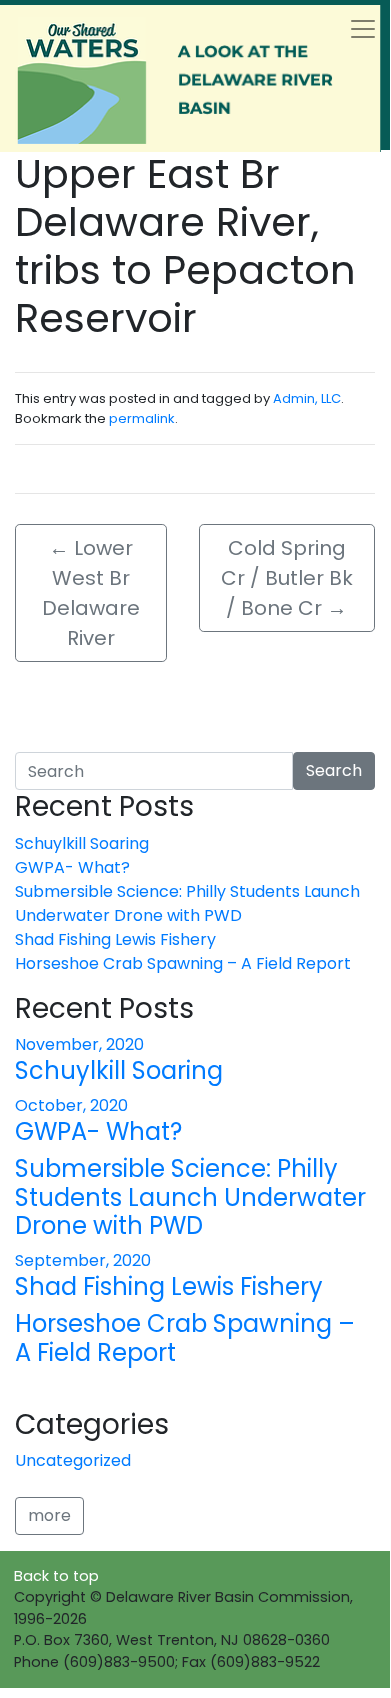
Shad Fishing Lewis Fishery (115, 939)
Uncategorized (73, 1460)
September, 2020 (83, 1260)
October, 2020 (71, 1105)
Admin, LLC (307, 398)
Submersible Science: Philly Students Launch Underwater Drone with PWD (187, 903)
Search (334, 770)
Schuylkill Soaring (82, 843)
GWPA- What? (72, 867)
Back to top (56, 1576)
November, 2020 (79, 1044)
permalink (142, 418)
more (49, 1515)
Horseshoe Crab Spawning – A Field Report (183, 963)
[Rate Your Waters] (190, 78)
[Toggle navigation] (363, 29)
